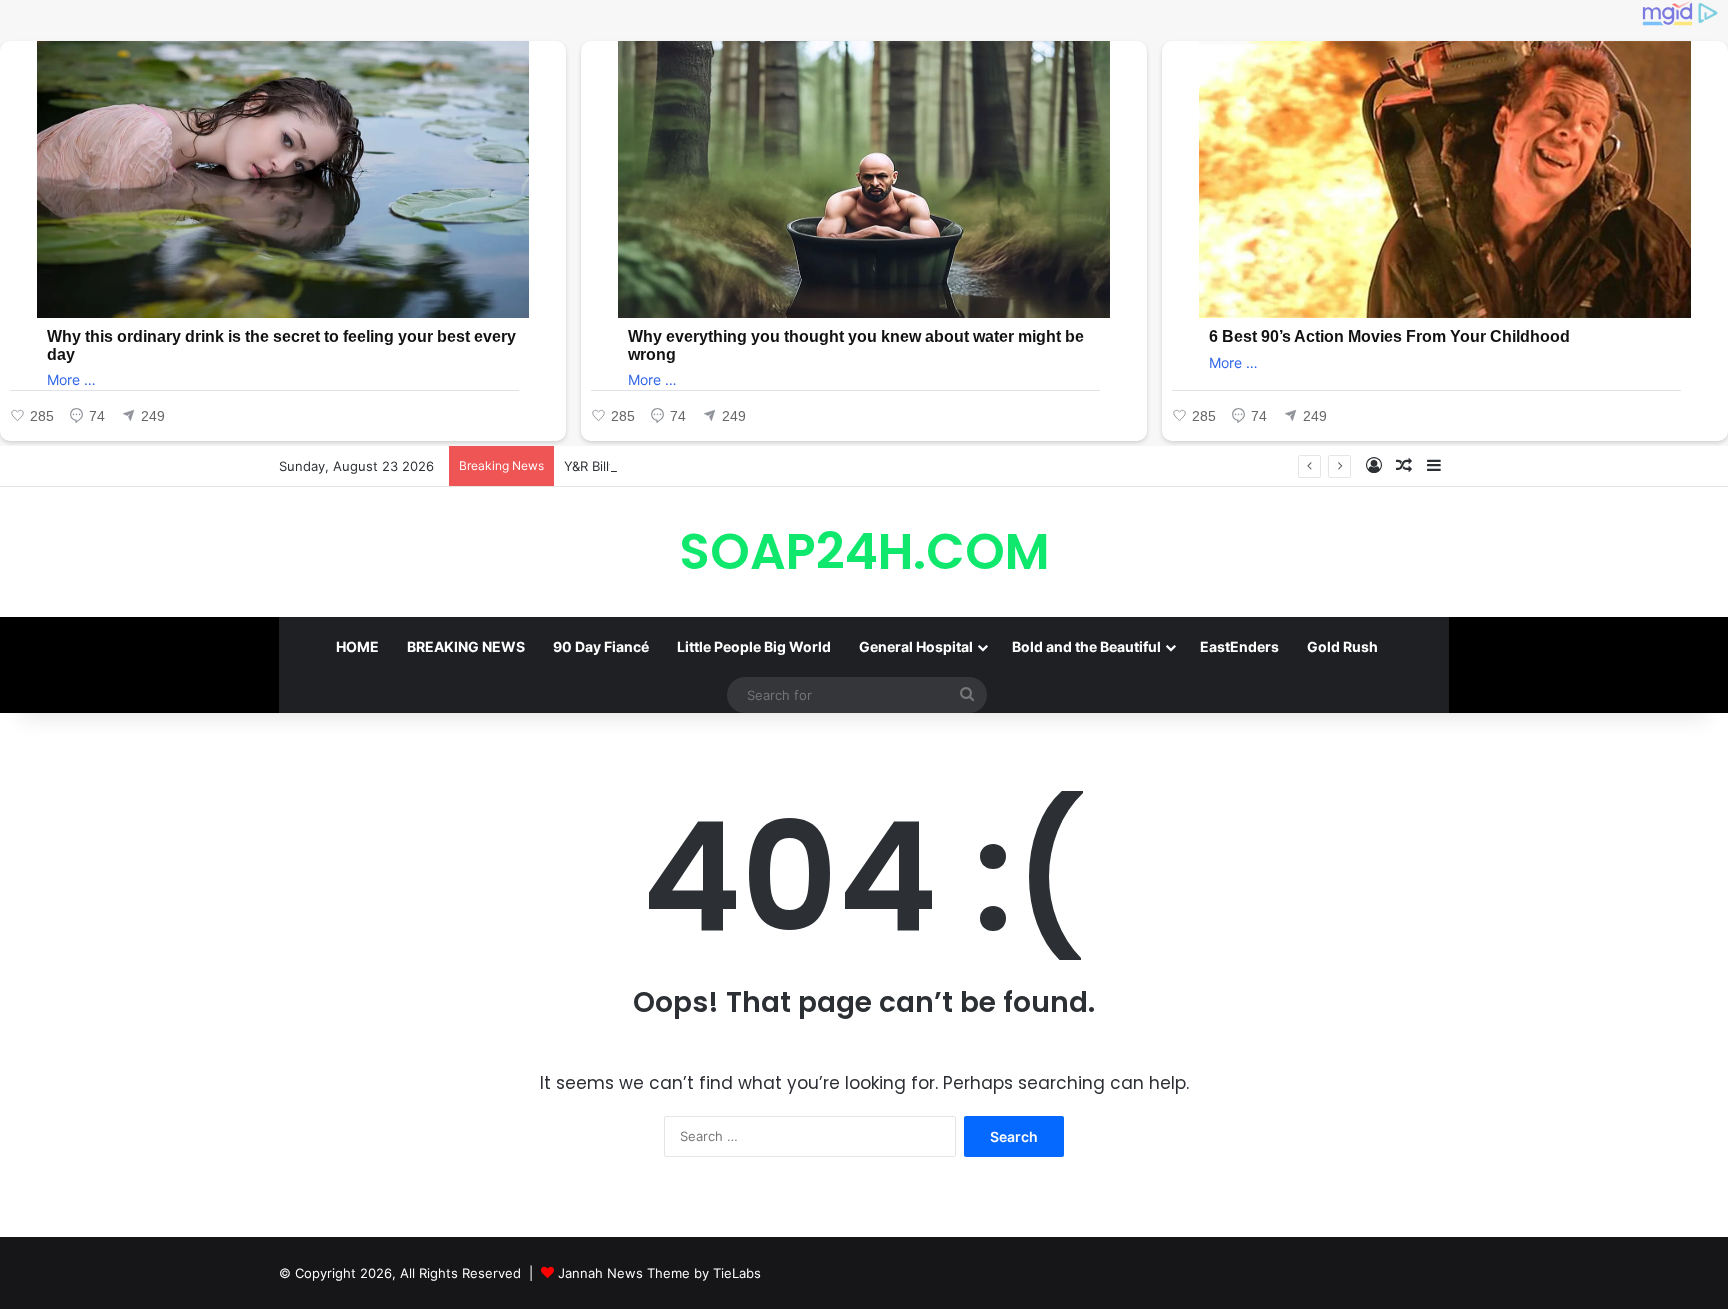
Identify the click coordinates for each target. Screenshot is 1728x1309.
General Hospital (916, 646)
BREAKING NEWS (466, 646)
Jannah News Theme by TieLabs (659, 1273)
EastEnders (1239, 646)
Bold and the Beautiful (1086, 646)
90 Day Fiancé (601, 646)
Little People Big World (754, 646)
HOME (357, 646)
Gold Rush (1342, 646)
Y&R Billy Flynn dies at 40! (644, 466)
